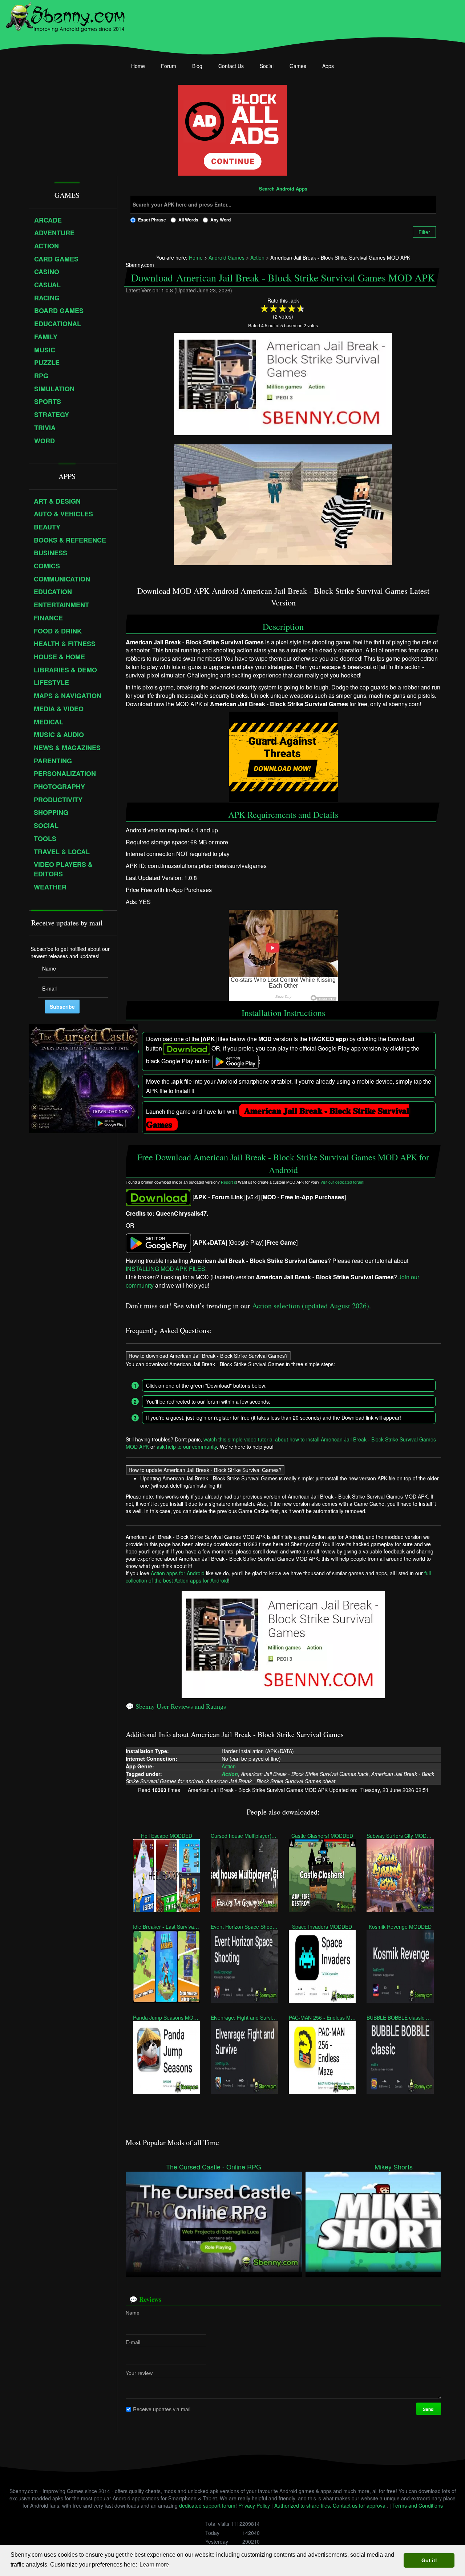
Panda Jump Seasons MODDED (166, 2017)
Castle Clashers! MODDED (322, 1836)
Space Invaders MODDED (322, 1927)
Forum (169, 66)
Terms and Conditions (418, 2505)
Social (267, 66)
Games (298, 66)
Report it (228, 1182)
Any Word (221, 220)
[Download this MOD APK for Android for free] (158, 1197)
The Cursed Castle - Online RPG (214, 2167)
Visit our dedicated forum (342, 1182)
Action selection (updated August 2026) (311, 1306)
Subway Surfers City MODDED (400, 1836)
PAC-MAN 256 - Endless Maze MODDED (322, 2017)
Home (138, 66)
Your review (139, 2373)
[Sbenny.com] (65, 16)
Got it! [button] (429, 2560)
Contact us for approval (360, 2505)
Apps (328, 66)
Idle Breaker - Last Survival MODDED (166, 1927)
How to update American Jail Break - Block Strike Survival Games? (205, 1470)
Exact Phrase (152, 220)
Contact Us (231, 66)
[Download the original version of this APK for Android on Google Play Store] (158, 1242)
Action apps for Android (178, 1573)
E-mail (133, 2342)
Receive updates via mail (162, 2409)
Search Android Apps (283, 189)
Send (428, 2409)
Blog (197, 66)
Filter (424, 232)
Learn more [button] (154, 2565)
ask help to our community (187, 1447)
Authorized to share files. (303, 2505)
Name (133, 2313)
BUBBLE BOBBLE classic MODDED (400, 2017)
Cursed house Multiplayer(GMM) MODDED (244, 1836)
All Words (188, 220)
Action (229, 1766)
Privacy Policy (254, 2505)
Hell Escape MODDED (166, 1836)
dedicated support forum (207, 2505)
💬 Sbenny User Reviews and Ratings (176, 1706)
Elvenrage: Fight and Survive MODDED (244, 2017)
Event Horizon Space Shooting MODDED (244, 1927)
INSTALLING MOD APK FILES (165, 1269)
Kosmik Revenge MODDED (400, 1927)
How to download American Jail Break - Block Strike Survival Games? (208, 1356)
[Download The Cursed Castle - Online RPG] (214, 2221)
